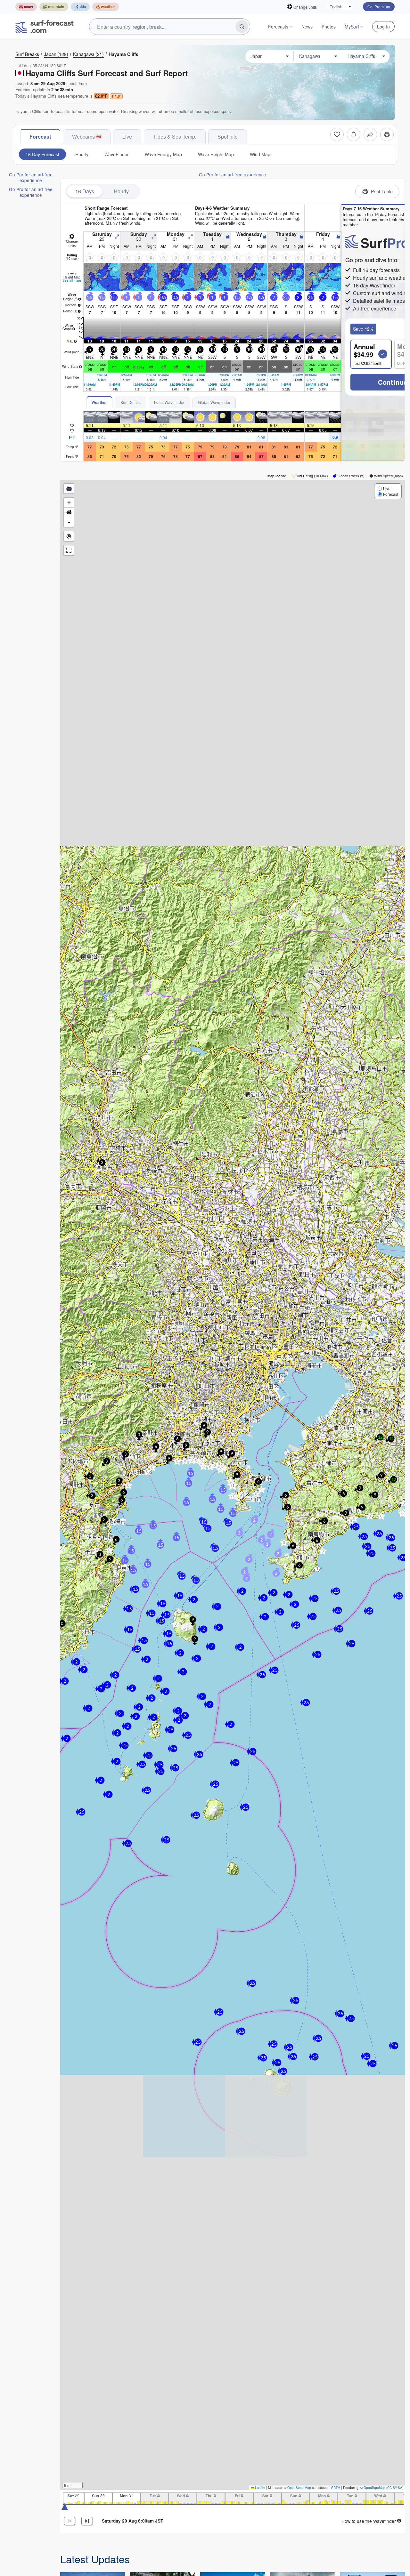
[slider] (65, 2506)
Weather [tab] (99, 402)
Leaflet (260, 2488)
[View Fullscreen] (69, 550)
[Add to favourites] (337, 134)
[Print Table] (387, 134)
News (307, 27)
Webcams (83, 137)
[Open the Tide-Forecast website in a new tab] (80, 7)
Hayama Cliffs (123, 54)
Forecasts (278, 27)
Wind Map (260, 154)
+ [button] (69, 503)
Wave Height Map (216, 154)
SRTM (336, 2488)
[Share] (370, 134)
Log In (383, 27)
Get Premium (379, 7)
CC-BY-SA (395, 2488)
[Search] (242, 27)
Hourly (82, 154)
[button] (109, 1550)
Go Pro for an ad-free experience (31, 177)
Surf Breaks (27, 54)
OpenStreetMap (299, 2488)
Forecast (40, 137)
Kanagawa (88, 54)
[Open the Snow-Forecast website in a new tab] (26, 7)
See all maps (72, 280)
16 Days (85, 191)
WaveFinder (117, 154)
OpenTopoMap (374, 2488)
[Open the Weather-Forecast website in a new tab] (106, 7)
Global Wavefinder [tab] (214, 402)
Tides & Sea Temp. (175, 137)
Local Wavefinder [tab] (169, 402)
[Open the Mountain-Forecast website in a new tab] (54, 7)
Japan (56, 54)
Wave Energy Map (163, 154)
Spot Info (228, 137)
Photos (329, 27)
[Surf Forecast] (45, 27)
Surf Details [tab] (131, 402)
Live (127, 137)
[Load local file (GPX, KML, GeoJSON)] (69, 489)
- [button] (69, 522)
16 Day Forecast (42, 154)
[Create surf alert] (354, 134)
